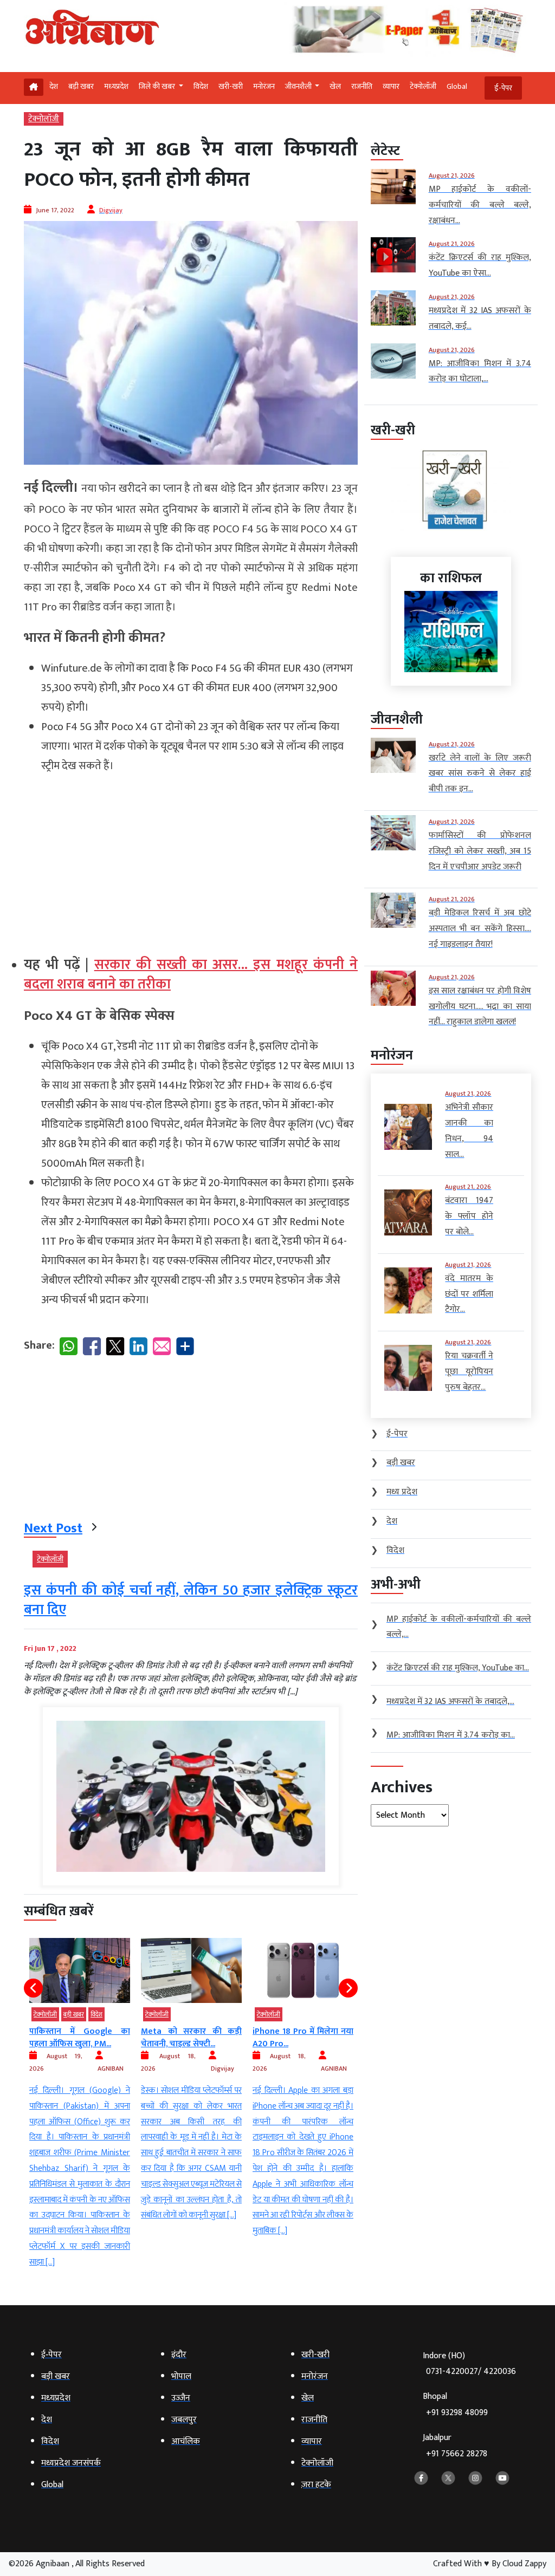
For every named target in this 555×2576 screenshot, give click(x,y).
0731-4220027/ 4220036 (471, 2372)
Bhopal (455, 2405)
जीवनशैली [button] (299, 86)
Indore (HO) (469, 2364)
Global (457, 86)
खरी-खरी (231, 86)
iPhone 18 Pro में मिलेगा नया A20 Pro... (191, 2037)
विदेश (201, 86)
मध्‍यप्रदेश (116, 86)
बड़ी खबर (81, 86)
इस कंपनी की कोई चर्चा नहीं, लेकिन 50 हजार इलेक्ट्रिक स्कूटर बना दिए (191, 1600)
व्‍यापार (391, 86)
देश (54, 86)
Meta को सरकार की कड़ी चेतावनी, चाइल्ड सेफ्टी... (80, 2037)
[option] (80, 2081)
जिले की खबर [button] (158, 86)
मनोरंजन (264, 86)
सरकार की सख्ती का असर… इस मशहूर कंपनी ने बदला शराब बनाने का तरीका (191, 975)
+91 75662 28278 (457, 2454)
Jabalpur (455, 2446)
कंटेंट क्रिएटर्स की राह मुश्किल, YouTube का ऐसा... (303, 2037)
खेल (335, 86)
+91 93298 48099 (457, 2413)
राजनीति (362, 86)
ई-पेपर (503, 88)
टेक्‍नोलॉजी (423, 86)
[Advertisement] (191, 860)
